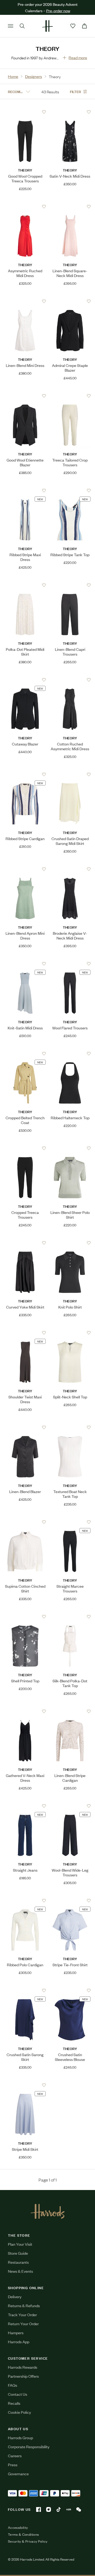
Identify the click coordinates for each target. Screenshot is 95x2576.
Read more (78, 57)
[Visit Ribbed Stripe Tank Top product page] (70, 490)
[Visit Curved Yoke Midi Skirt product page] (25, 1243)
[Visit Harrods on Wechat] (79, 2509)
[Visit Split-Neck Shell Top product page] (70, 1333)
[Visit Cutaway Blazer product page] (25, 680)
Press (13, 2465)
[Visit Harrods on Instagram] (49, 2509)
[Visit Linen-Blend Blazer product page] (25, 1427)
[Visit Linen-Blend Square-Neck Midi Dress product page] (70, 207)
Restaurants (18, 2262)
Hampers (16, 2333)
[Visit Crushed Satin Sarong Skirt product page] (25, 1990)
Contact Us (18, 2394)
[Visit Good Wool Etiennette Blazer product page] (25, 396)
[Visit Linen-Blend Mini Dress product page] (25, 301)
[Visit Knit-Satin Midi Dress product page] (25, 964)
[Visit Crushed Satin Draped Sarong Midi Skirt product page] (70, 774)
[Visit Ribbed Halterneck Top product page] (70, 1054)
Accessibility (18, 2527)
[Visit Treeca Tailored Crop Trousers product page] (70, 396)
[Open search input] (22, 26)
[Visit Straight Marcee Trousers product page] (70, 1522)
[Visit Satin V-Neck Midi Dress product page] (70, 112)
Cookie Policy (19, 2412)
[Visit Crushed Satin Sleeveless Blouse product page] (70, 1990)
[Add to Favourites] (44, 112)
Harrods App (19, 2342)
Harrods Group (20, 2437)
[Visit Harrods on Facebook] (39, 2509)
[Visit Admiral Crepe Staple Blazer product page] (70, 301)
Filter (75, 91)
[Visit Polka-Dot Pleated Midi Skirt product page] (25, 585)
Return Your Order (23, 2323)
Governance (18, 2474)
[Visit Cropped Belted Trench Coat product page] (25, 1054)
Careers (15, 2456)
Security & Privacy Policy (28, 2541)
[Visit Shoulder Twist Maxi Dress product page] (25, 1333)
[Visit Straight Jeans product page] (25, 1806)
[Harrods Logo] (48, 2211)
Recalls (14, 2403)
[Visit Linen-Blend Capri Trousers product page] (70, 585)
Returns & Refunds (24, 2305)
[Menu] (11, 26)
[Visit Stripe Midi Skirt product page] (25, 2085)
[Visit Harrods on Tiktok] (59, 2509)
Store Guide (18, 2253)
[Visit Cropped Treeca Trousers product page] (25, 1148)
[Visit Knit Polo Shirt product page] (70, 1243)
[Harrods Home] (47, 26)
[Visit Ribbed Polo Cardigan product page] (25, 1901)
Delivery (15, 2296)
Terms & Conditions (23, 2534)
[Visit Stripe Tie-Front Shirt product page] (70, 1901)
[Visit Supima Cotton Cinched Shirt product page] (25, 1522)
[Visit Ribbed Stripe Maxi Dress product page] (25, 490)
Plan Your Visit (20, 2244)
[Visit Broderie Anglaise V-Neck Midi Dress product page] (70, 869)
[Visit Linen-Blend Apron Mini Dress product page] (25, 869)
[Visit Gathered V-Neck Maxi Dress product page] (25, 1711)
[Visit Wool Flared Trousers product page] (70, 964)
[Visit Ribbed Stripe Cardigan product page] (25, 774)
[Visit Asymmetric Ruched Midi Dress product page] (25, 207)
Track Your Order (22, 2314)
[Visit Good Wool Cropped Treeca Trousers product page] (25, 112)
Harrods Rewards (23, 2367)
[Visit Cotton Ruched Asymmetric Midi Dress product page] (70, 680)
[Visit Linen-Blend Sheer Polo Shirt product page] (70, 1148)
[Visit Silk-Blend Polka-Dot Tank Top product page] (70, 1617)
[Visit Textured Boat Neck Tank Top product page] (70, 1427)
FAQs (13, 2385)
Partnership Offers (23, 2376)
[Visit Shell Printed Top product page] (25, 1617)
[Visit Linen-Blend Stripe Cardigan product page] (70, 1711)
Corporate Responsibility (29, 2446)
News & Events (20, 2271)
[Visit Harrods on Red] (69, 2509)
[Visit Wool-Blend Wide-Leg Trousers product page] (70, 1806)
